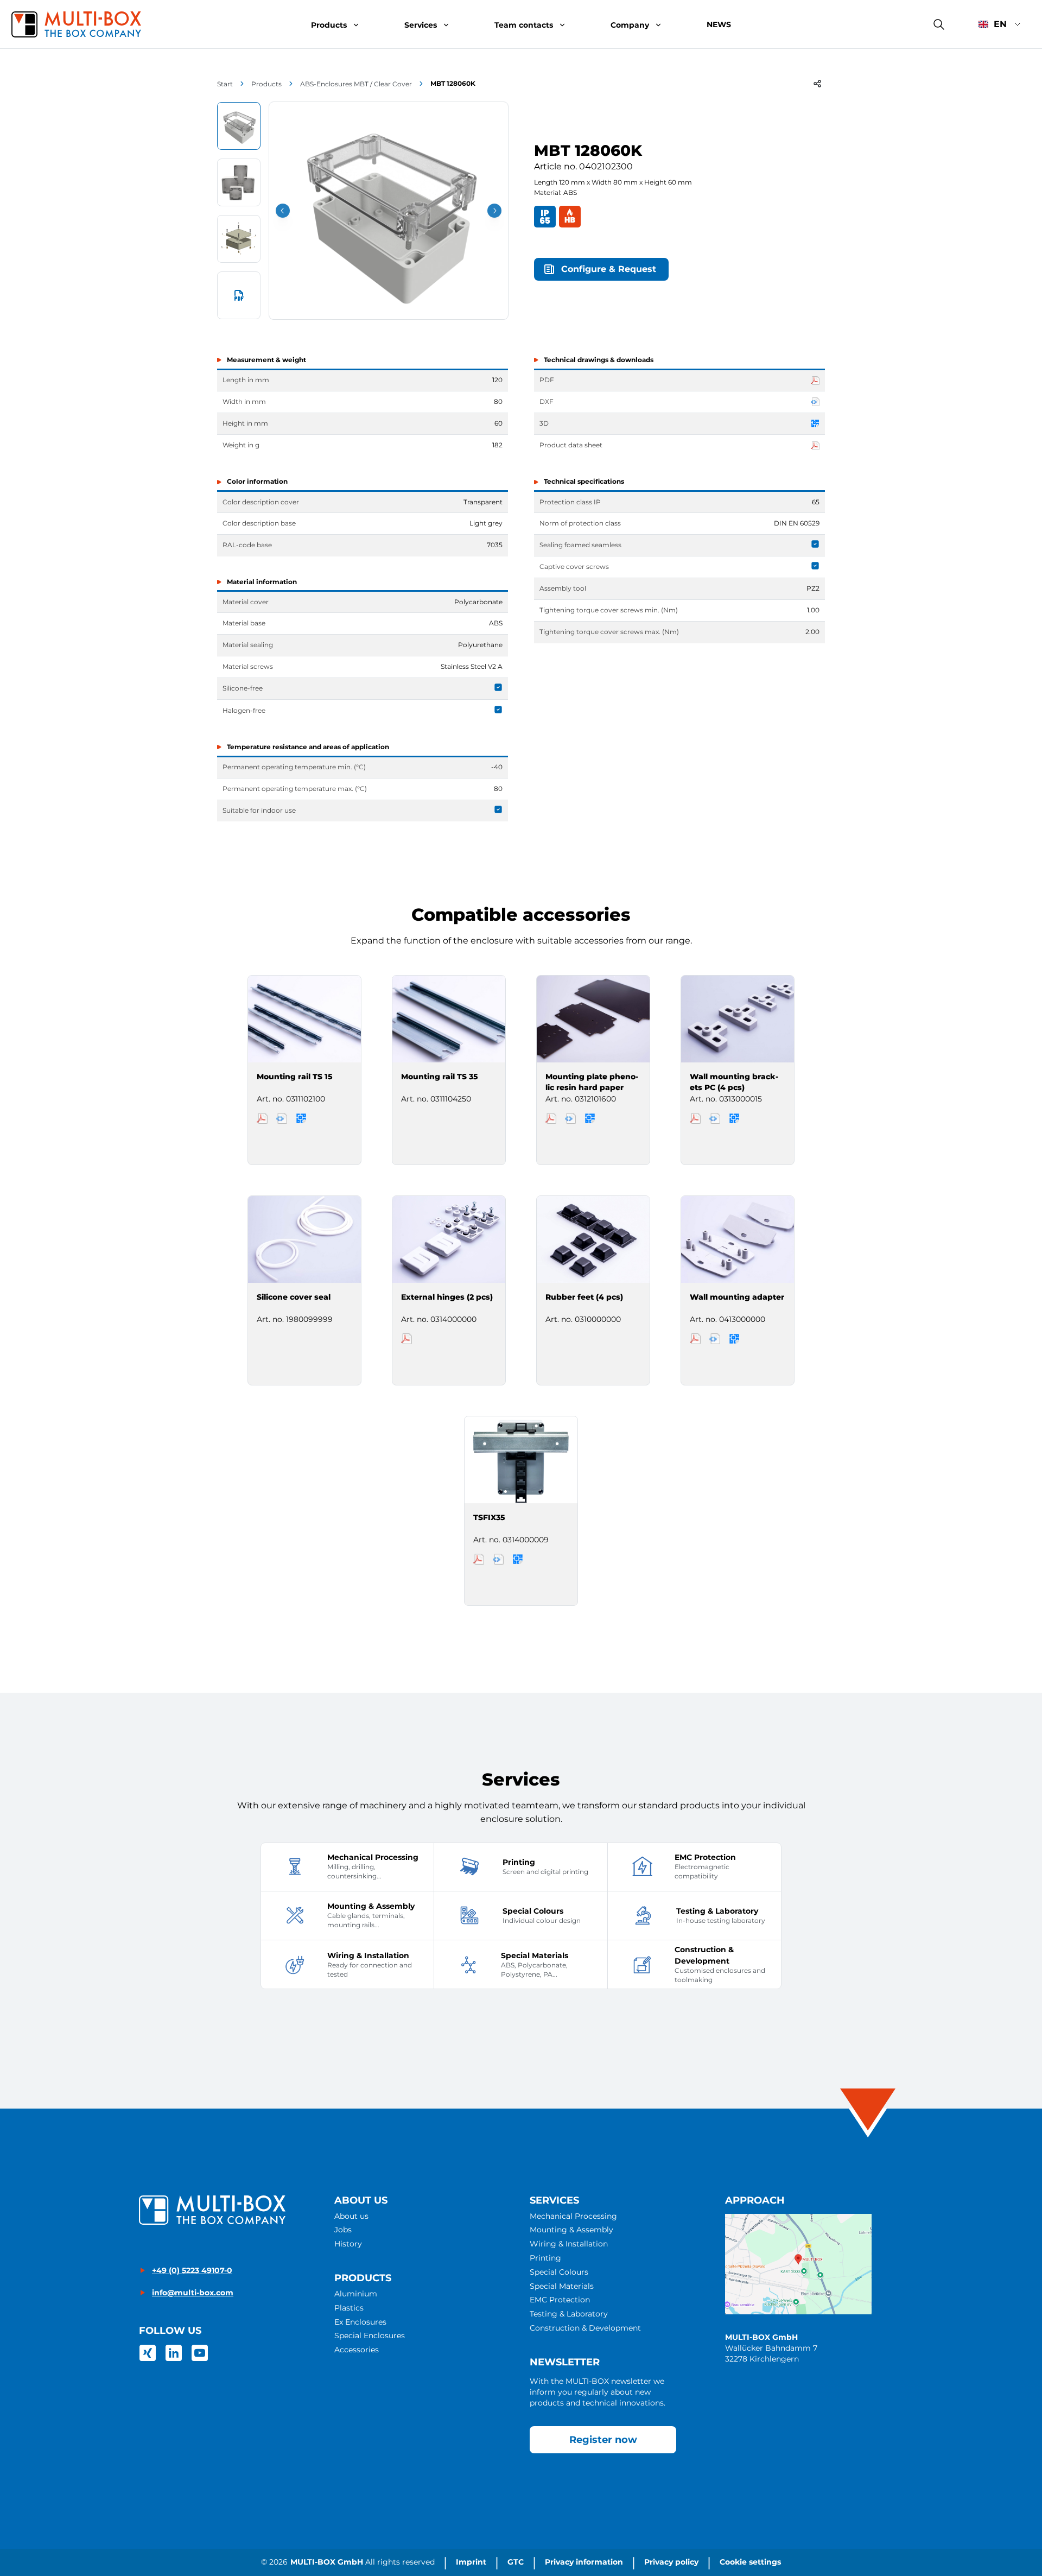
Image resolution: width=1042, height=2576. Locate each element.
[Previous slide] (283, 211)
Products (266, 84)
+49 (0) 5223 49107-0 (192, 2270)
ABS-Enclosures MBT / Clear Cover (356, 84)
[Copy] (817, 84)
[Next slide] (494, 211)
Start (225, 84)
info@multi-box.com (193, 2293)
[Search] (939, 24)
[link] (148, 2353)
